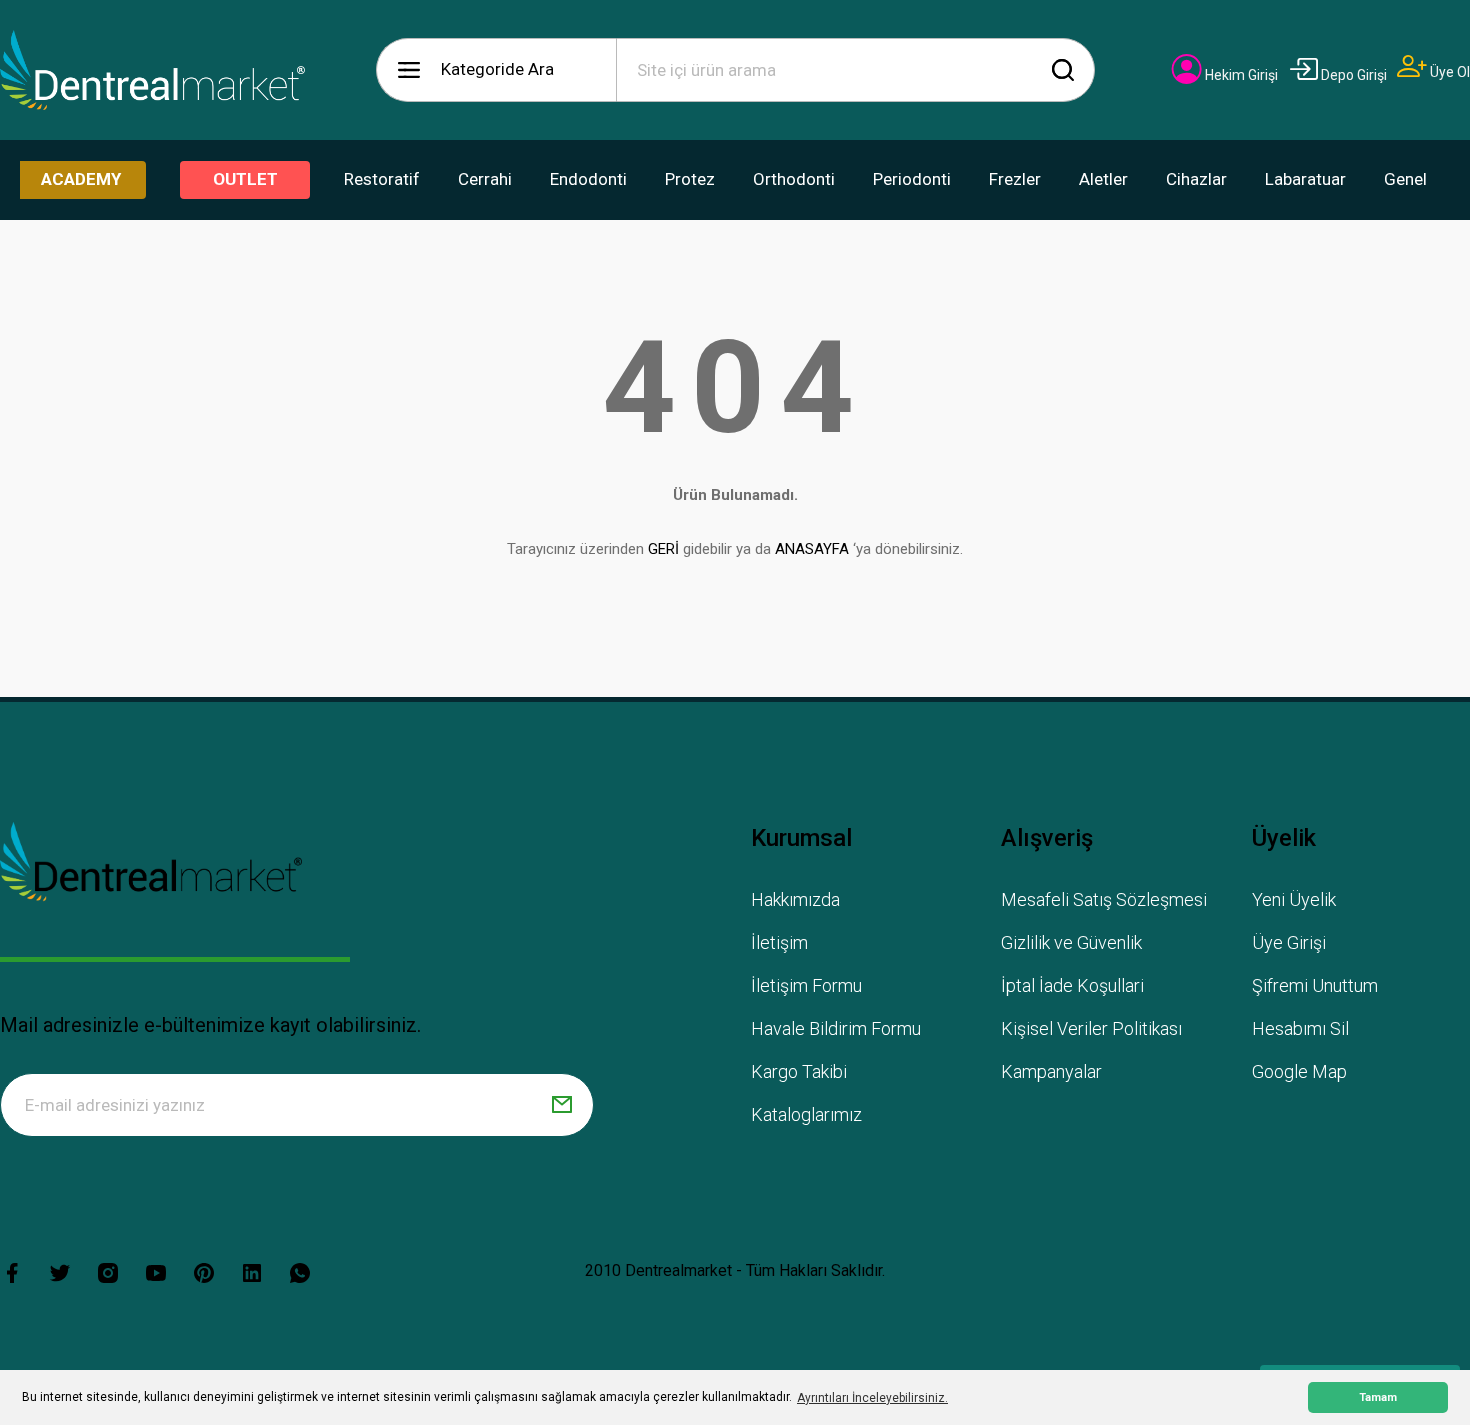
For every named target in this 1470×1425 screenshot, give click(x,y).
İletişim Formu (806, 985)
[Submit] (562, 1105)
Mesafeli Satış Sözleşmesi (1104, 899)
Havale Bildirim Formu (836, 1028)
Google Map (1299, 1071)
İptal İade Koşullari (1072, 985)
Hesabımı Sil (1300, 1028)
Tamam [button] (1378, 1397)
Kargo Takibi (799, 1071)
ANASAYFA (812, 549)
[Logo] (153, 70)
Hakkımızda (795, 899)
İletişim (779, 942)
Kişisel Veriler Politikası (1091, 1028)
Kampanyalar (1051, 1071)
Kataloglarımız (806, 1114)
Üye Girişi (1289, 942)
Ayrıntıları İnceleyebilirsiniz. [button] (872, 1398)
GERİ (663, 549)
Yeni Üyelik (1294, 899)
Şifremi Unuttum (1315, 985)
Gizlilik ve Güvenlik (1071, 942)
